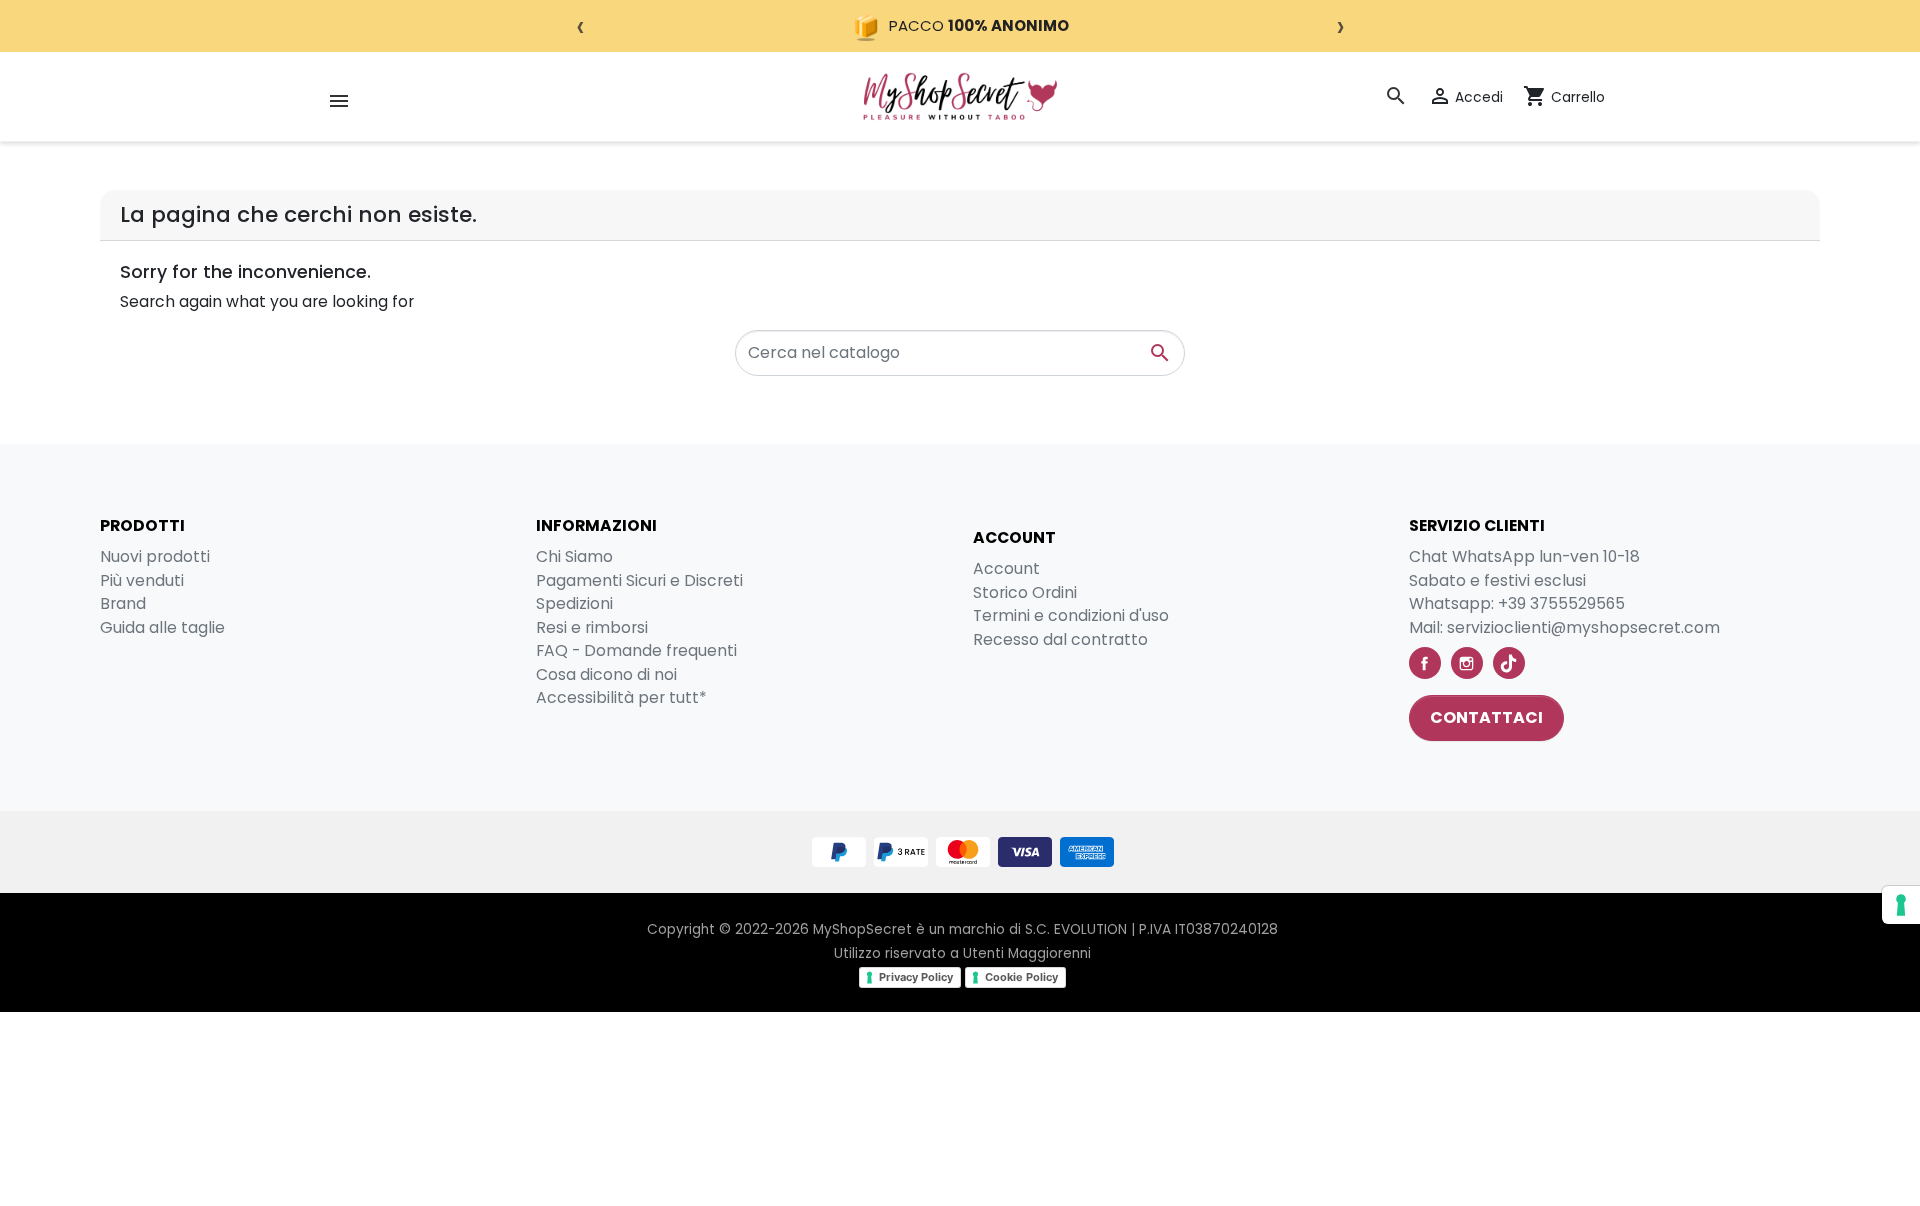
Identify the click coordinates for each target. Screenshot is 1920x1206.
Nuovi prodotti (155, 556)
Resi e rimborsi (592, 627)
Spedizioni (574, 603)
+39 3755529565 (1561, 603)
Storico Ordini (1025, 592)
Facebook (1425, 663)
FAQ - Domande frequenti (636, 650)
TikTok (1509, 663)
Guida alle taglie (162, 627)
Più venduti (142, 580)
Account (1006, 568)
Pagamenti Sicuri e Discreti (639, 580)
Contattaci (1486, 717)
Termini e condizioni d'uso (1071, 615)
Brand (123, 603)
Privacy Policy (916, 977)
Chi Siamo (574, 556)
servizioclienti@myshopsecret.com (1583, 627)
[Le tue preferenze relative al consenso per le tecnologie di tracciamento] (1901, 905)
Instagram (1467, 663)
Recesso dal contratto (1060, 639)
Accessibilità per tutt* (621, 697)
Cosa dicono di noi (606, 674)
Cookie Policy (1021, 977)
